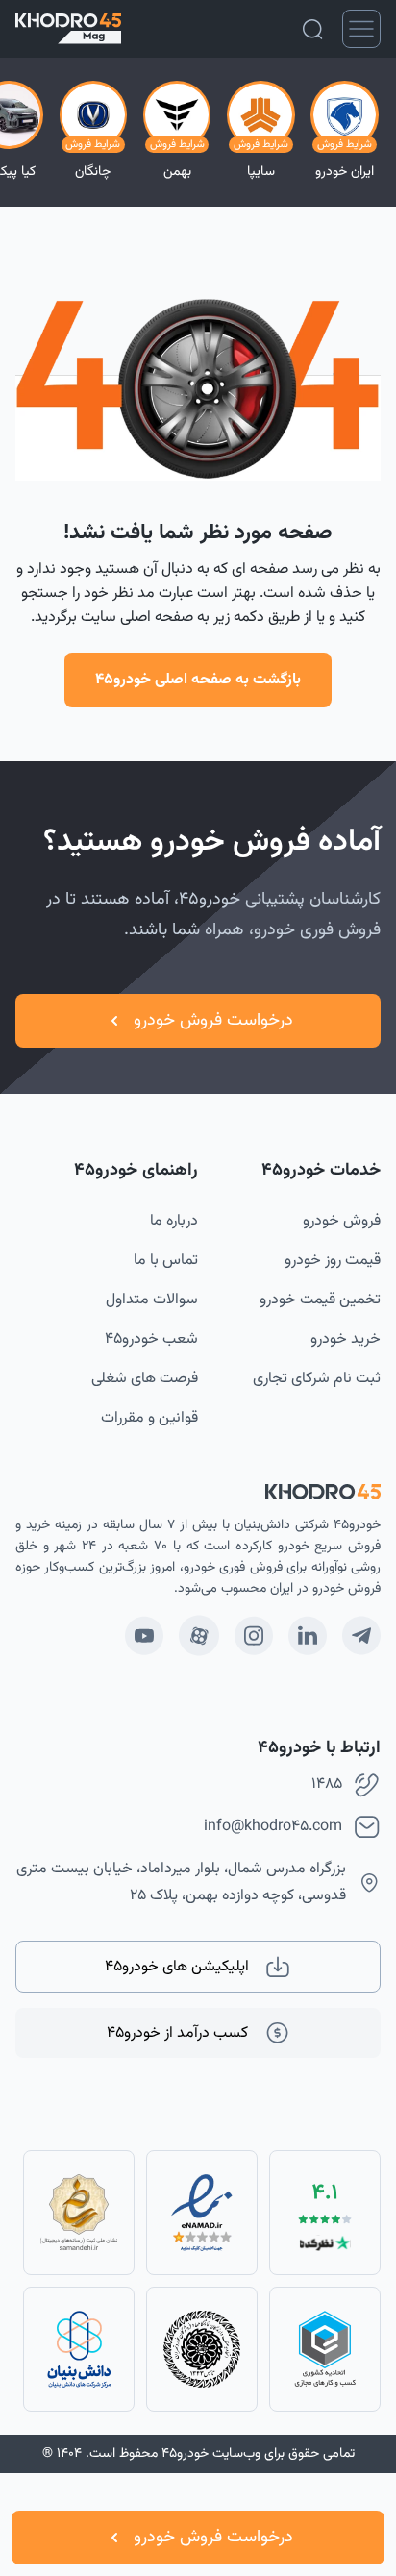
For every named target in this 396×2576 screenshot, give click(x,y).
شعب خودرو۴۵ (151, 1339)
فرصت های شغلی (145, 1379)
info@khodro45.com (273, 1827)
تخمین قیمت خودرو (320, 1300)
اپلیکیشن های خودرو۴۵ (177, 1967)
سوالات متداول (152, 1300)
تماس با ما (166, 1261)
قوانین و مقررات (149, 1418)
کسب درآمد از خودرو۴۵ (177, 2033)
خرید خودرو (346, 1339)
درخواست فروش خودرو (213, 2538)
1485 (327, 1784)
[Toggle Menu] (361, 29)
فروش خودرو (342, 1221)
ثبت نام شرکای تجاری (317, 1379)
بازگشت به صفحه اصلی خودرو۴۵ (198, 680)
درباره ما (174, 1221)
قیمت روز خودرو (333, 1261)
